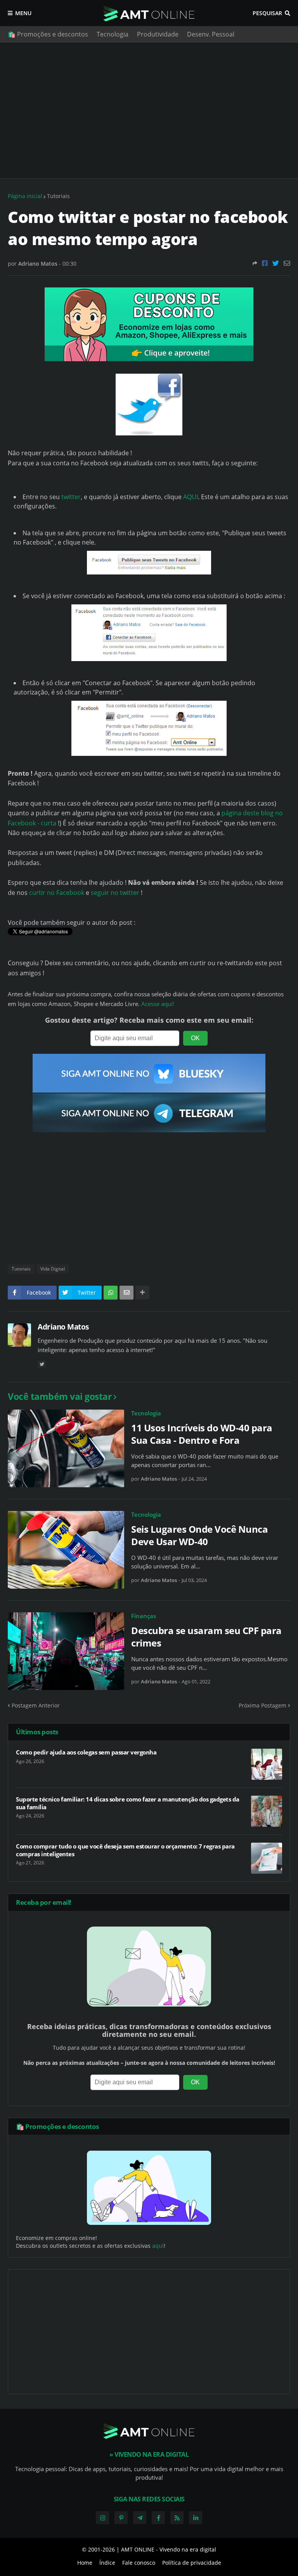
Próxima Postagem (262, 1705)
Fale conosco (139, 2563)
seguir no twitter (116, 893)
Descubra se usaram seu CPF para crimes (206, 1636)
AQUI (191, 497)
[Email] (287, 263)
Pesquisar (267, 13)
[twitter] (42, 1364)
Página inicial (25, 196)
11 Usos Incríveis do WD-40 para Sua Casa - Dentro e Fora (202, 1434)
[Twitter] (276, 263)
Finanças (144, 1616)
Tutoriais (58, 196)
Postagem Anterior (36, 1705)
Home (85, 2563)
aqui (158, 2246)
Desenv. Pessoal (211, 34)
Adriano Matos (63, 1327)
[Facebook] (265, 263)
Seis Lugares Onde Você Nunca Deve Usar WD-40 (199, 1535)
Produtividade (158, 34)
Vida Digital (53, 1269)
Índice (107, 2563)
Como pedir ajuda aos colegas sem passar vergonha (86, 1752)
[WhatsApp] (111, 1293)
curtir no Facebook (57, 893)
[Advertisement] (149, 110)
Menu (23, 13)
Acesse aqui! (158, 1004)
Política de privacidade (192, 2563)
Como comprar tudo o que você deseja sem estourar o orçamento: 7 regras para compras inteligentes (125, 1850)
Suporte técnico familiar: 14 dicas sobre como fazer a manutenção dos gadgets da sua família (128, 1803)
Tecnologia (113, 34)
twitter (71, 497)
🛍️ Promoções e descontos (48, 34)
